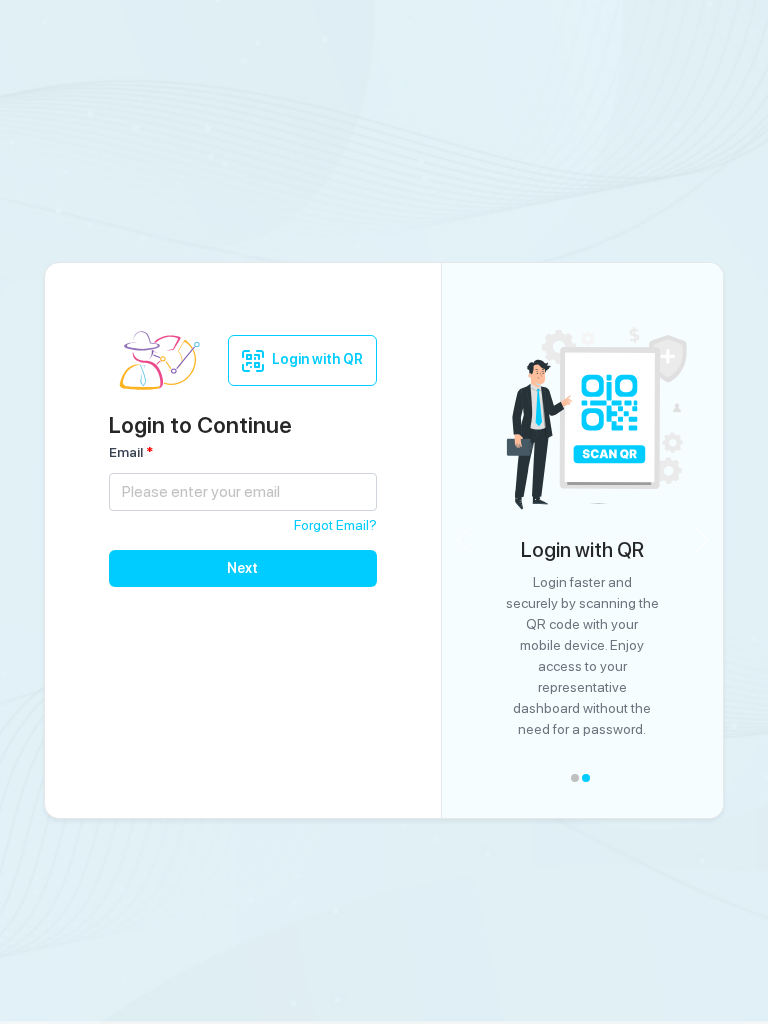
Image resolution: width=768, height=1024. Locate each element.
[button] (463, 540)
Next (242, 568)
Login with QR (317, 359)
